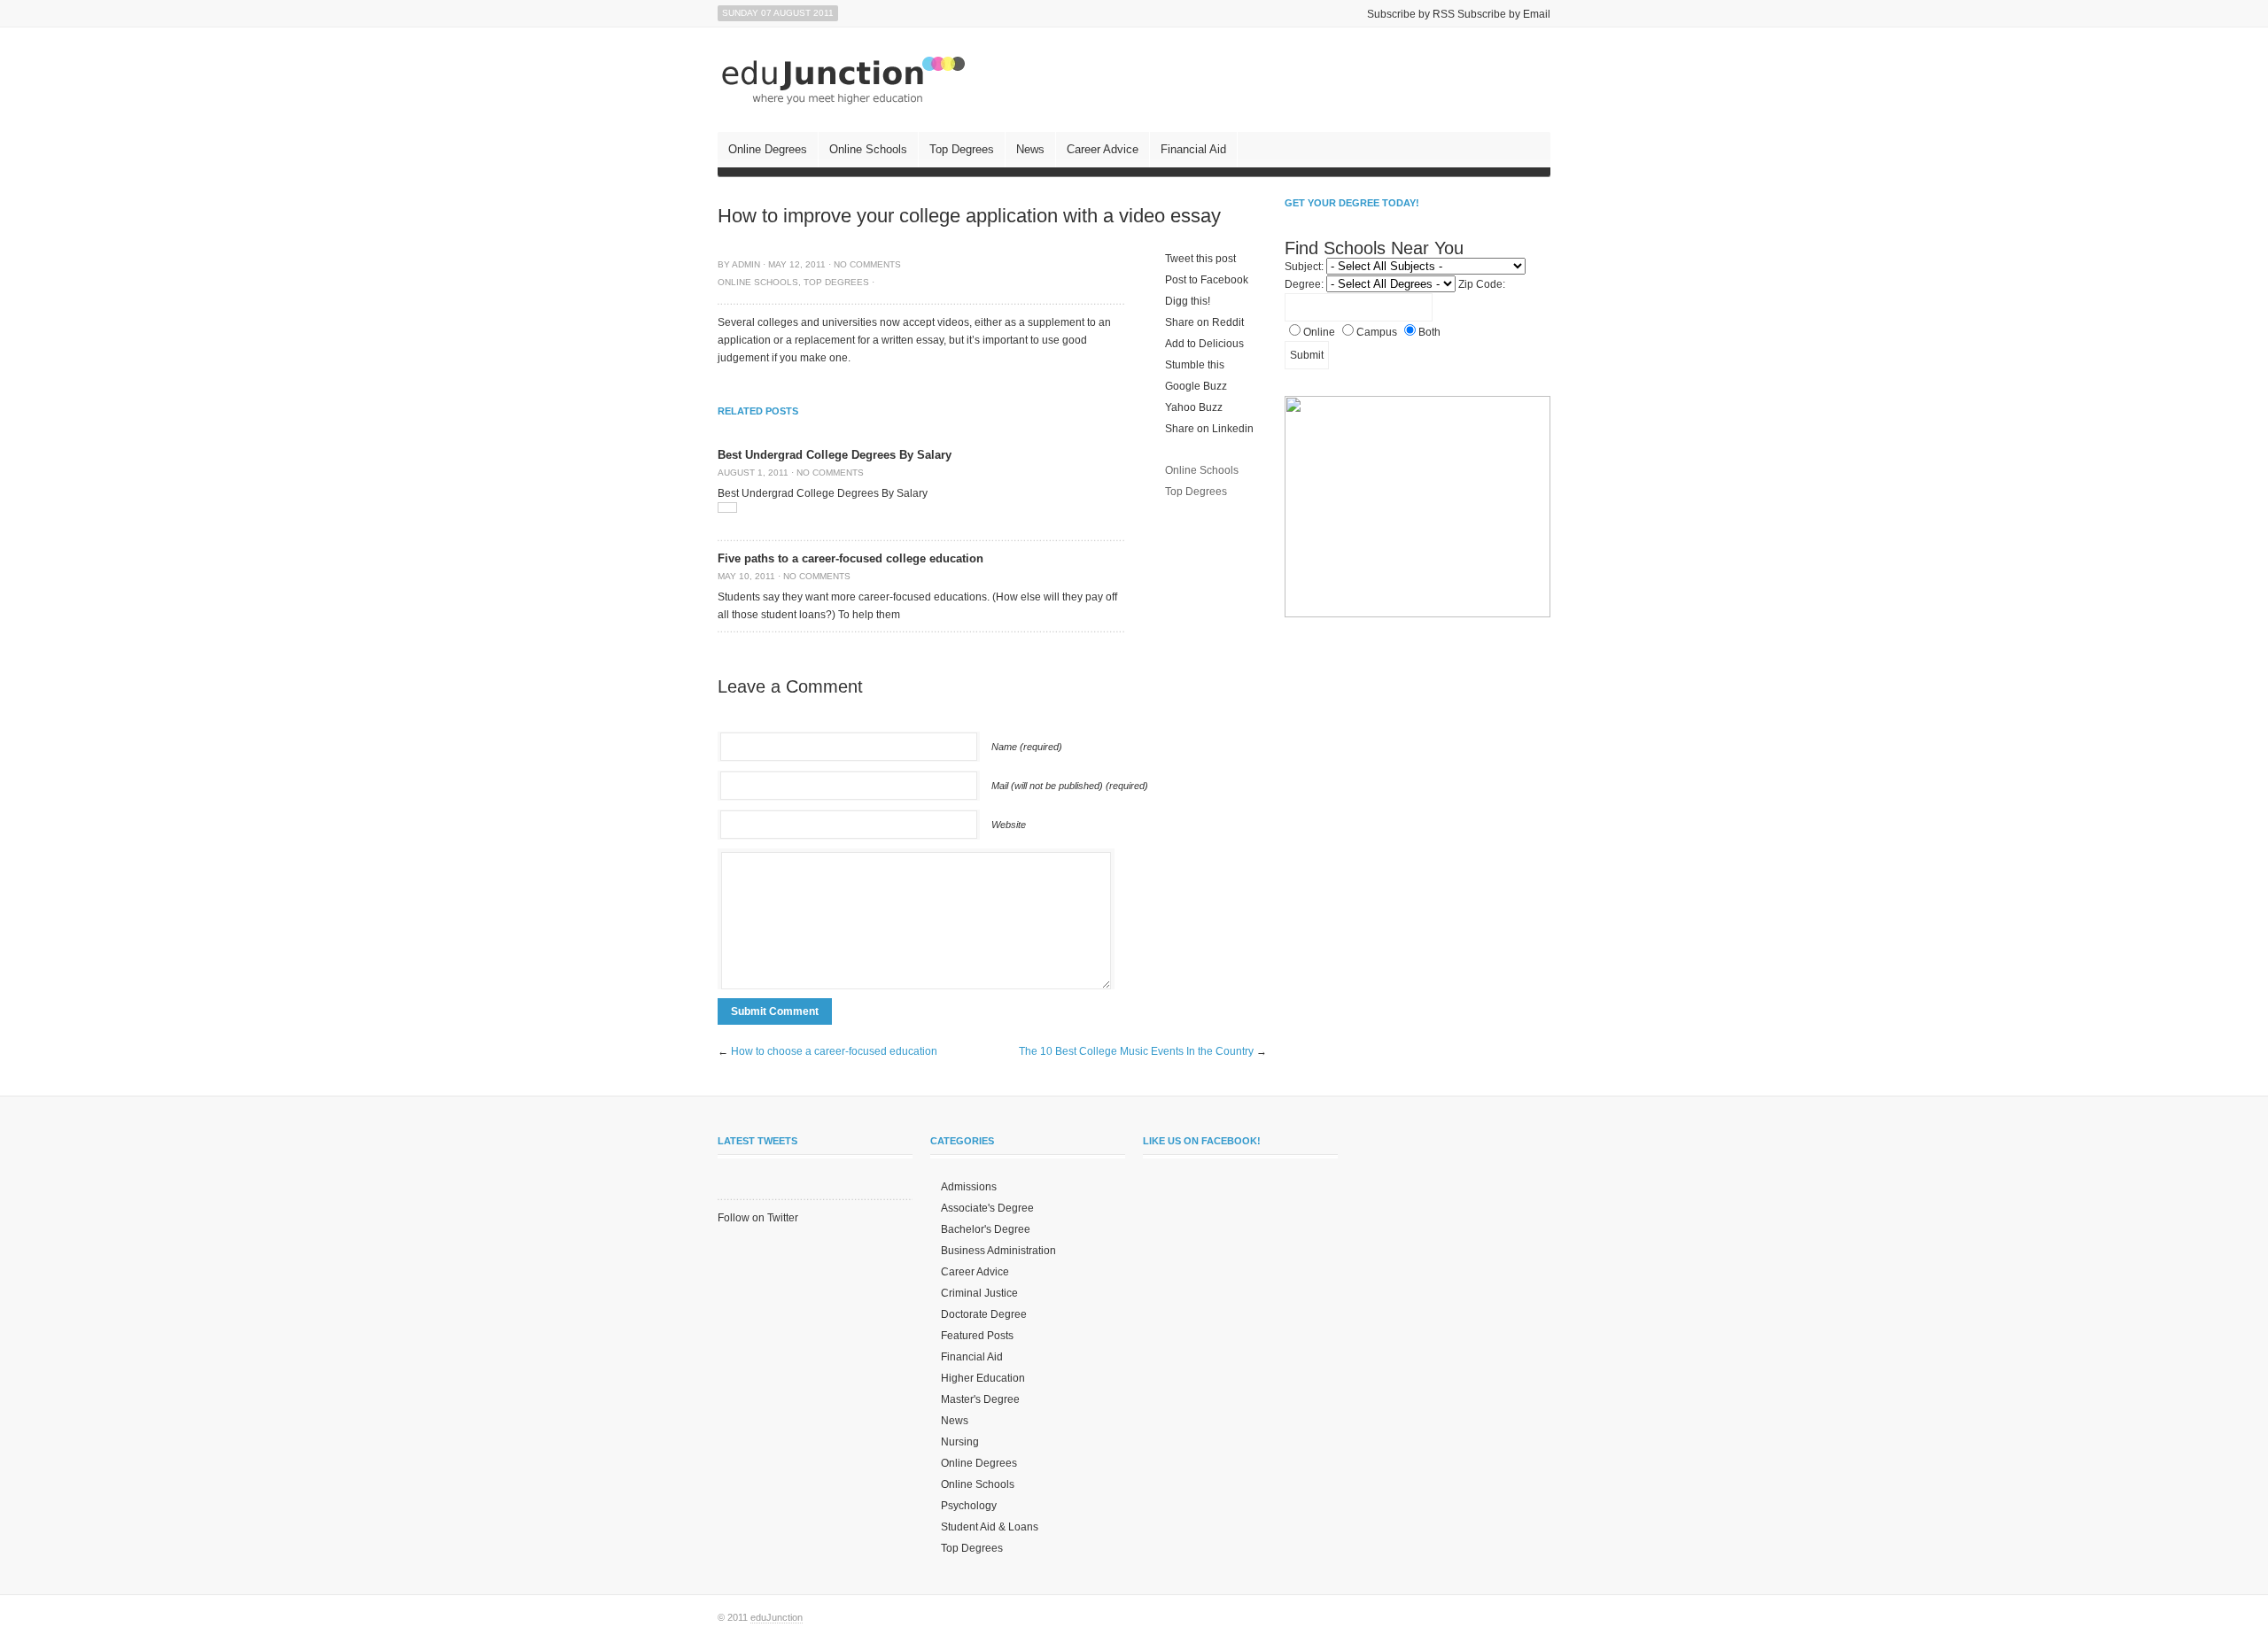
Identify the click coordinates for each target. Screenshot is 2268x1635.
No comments (867, 264)
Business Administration (998, 1251)
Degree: (1304, 284)
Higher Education (983, 1378)
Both (1429, 332)
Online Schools (868, 149)
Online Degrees (768, 149)
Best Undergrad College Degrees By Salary (835, 455)
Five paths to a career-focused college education (850, 558)
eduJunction (777, 1617)
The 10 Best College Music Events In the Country (1136, 1051)
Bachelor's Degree (986, 1229)
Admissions (969, 1187)
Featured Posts (977, 1336)
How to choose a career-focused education (834, 1051)
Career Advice (1103, 149)
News (1030, 149)
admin (746, 264)
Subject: (1304, 267)
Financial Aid (1193, 149)
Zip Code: (1482, 284)
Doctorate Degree (984, 1314)
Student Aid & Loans (990, 1527)
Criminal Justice (979, 1293)
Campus (1377, 332)
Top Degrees (962, 149)
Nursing (960, 1442)
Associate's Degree (987, 1208)
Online (1319, 332)
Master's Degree (980, 1399)
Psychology (969, 1506)
